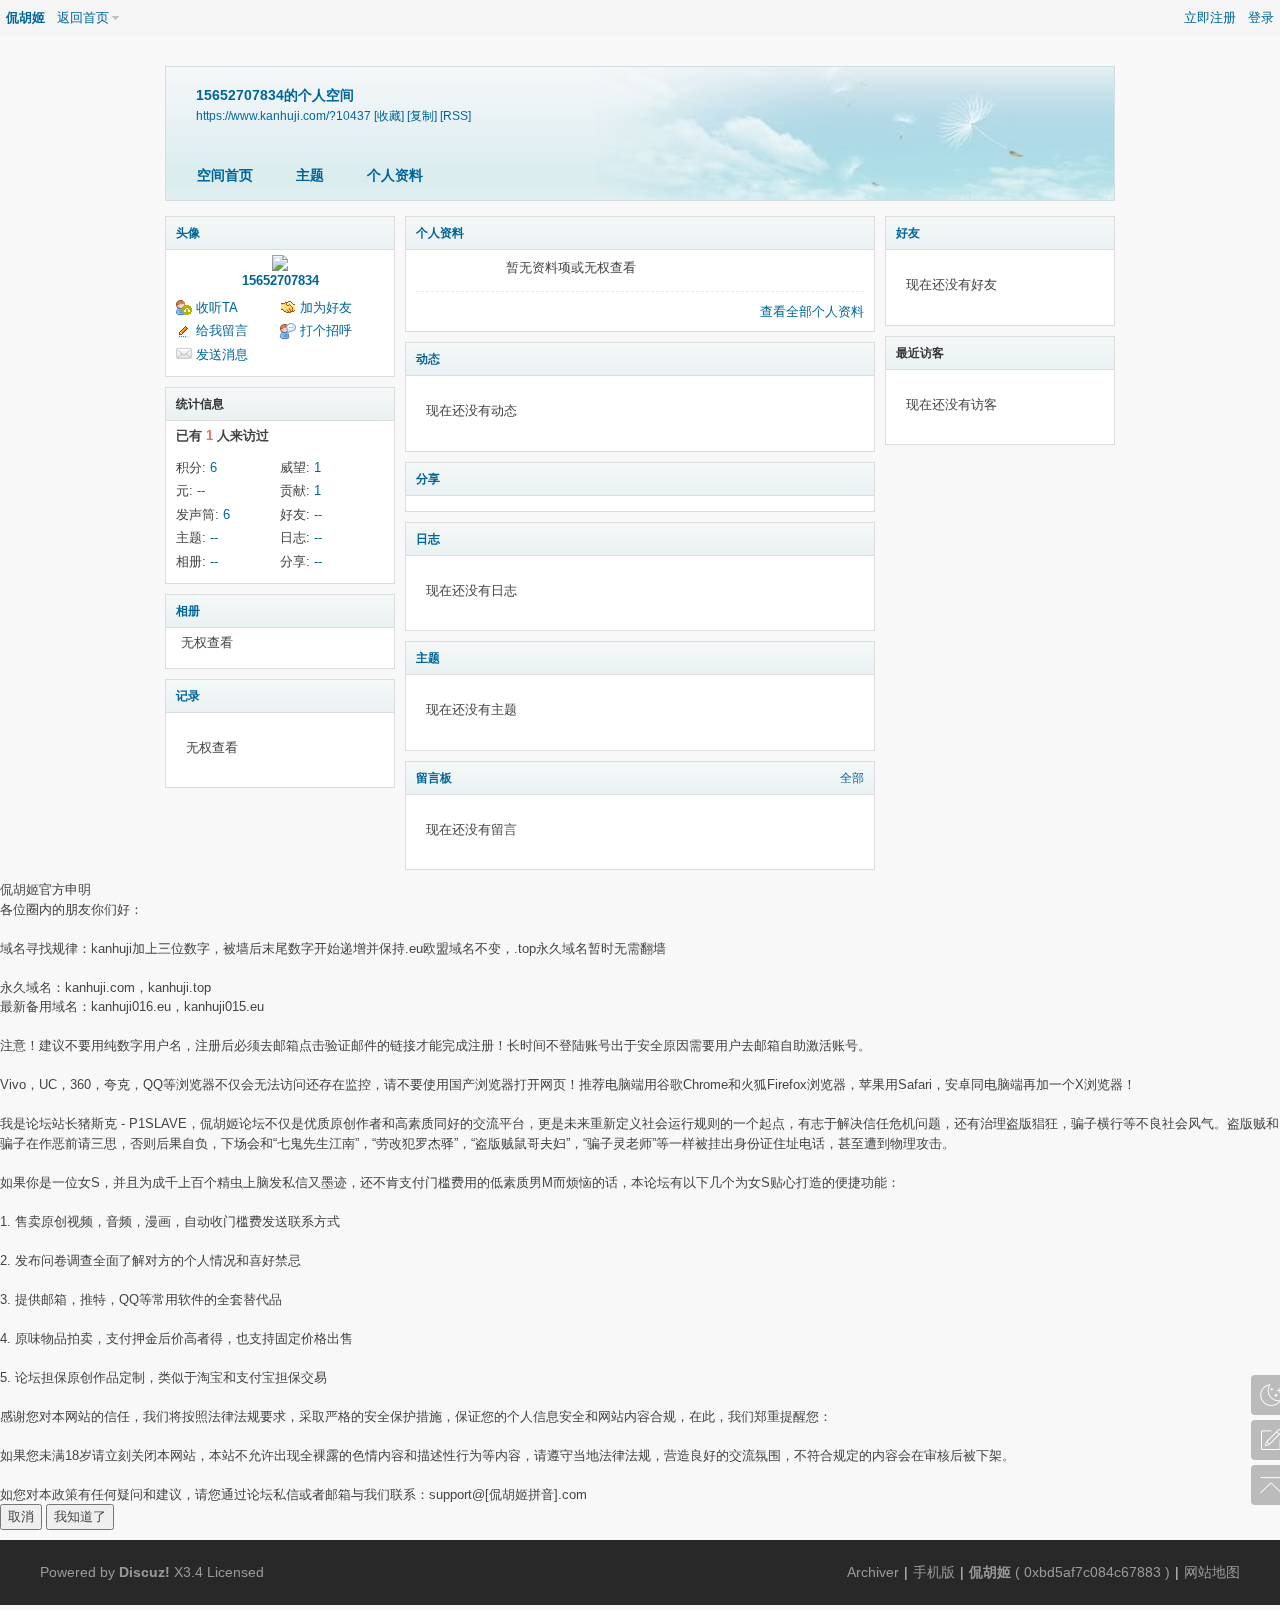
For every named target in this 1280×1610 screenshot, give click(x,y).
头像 (188, 233)
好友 (908, 233)
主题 (310, 175)
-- (201, 490)
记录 (188, 696)
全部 (852, 778)
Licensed (235, 1572)
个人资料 (395, 175)
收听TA (217, 307)
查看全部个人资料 (812, 311)
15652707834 (280, 280)
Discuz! (144, 1572)
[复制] (422, 115)
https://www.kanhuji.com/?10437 (283, 115)
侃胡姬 (25, 17)
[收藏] (389, 115)
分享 (428, 479)
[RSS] (455, 115)
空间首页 (225, 175)
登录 (1261, 17)
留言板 (434, 778)
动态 (428, 359)
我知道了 (80, 1516)
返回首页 (83, 17)
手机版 (934, 1572)
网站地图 (1212, 1572)
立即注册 (1210, 17)
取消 (21, 1516)
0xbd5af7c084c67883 (1092, 1572)
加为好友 (326, 307)
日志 (428, 539)
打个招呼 (326, 330)
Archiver (873, 1572)
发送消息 (222, 354)
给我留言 (222, 330)
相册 (188, 611)
